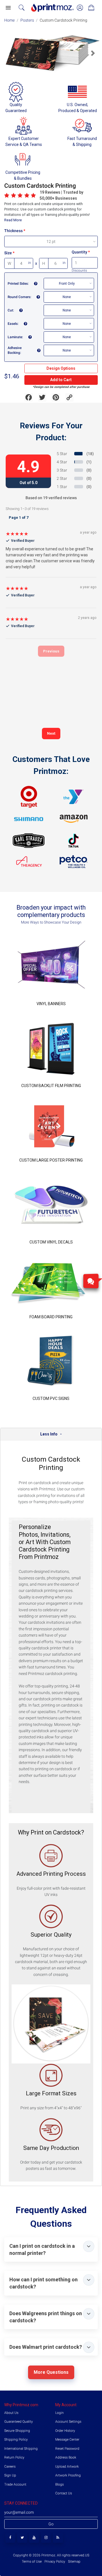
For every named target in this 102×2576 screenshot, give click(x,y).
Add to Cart (61, 380)
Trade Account (15, 2484)
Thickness (13, 231)
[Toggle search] (22, 8)
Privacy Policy (55, 2561)
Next (51, 733)
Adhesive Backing (15, 350)
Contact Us (64, 2493)
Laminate (15, 337)
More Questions (51, 2372)
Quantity (79, 252)
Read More (13, 220)
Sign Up (10, 2475)
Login (59, 2413)
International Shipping (21, 2449)
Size (8, 253)
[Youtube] (34, 2538)
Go (51, 2524)
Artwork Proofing (68, 2475)
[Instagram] (46, 2538)
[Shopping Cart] (91, 8)
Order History (65, 2431)
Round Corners (19, 297)
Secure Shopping (17, 2431)
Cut (10, 310)
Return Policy (14, 2457)
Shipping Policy (16, 2439)
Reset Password (67, 2449)
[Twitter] (22, 2538)
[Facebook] (10, 2538)
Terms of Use (32, 2561)
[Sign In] (80, 8)
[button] (11, 53)
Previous (51, 651)
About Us (11, 2413)
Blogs (59, 2484)
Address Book (66, 2457)
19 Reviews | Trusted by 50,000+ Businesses (61, 195)
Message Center (67, 2439)
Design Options (61, 368)
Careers (10, 2466)
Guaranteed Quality (19, 2422)
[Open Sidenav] (8, 8)
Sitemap (74, 2561)
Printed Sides (18, 284)
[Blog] (58, 2538)
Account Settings (68, 2422)
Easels (13, 324)
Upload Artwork (67, 2466)
